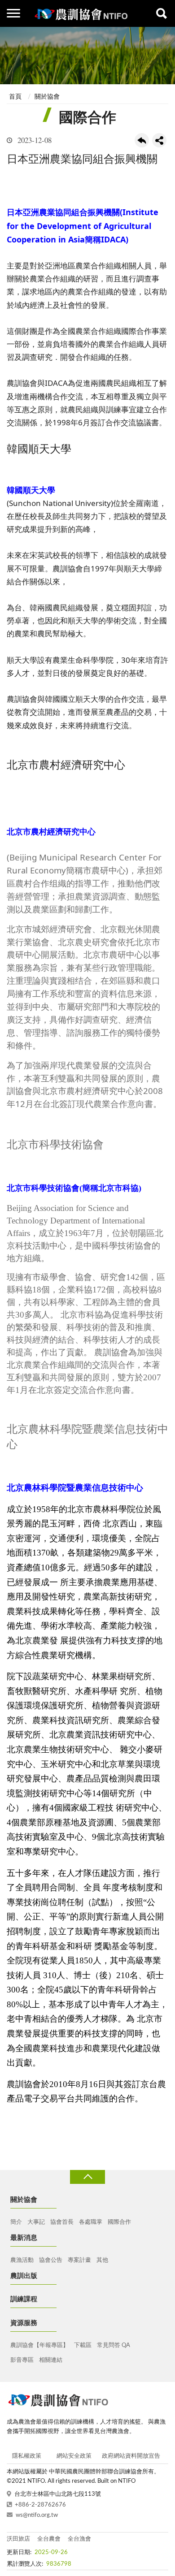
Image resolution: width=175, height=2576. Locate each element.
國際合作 (119, 2222)
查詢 (162, 13)
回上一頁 (142, 140)
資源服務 (24, 2323)
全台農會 (49, 2539)
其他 (102, 2260)
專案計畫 (79, 2260)
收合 (87, 2177)
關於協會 (47, 97)
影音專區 (22, 2360)
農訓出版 (24, 2276)
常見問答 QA (114, 2345)
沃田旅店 (18, 2539)
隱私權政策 (27, 2456)
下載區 (83, 2345)
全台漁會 (79, 2539)
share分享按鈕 (159, 140)
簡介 (16, 2222)
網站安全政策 (74, 2456)
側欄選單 (13, 13)
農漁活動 (22, 2260)
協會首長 (62, 2222)
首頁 (15, 97)
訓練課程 (24, 2299)
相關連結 (51, 2360)
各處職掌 (91, 2222)
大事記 (36, 2222)
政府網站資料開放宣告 (131, 2456)
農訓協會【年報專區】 (39, 2345)
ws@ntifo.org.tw (37, 2515)
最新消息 (24, 2238)
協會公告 (51, 2260)
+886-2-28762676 (40, 2505)
